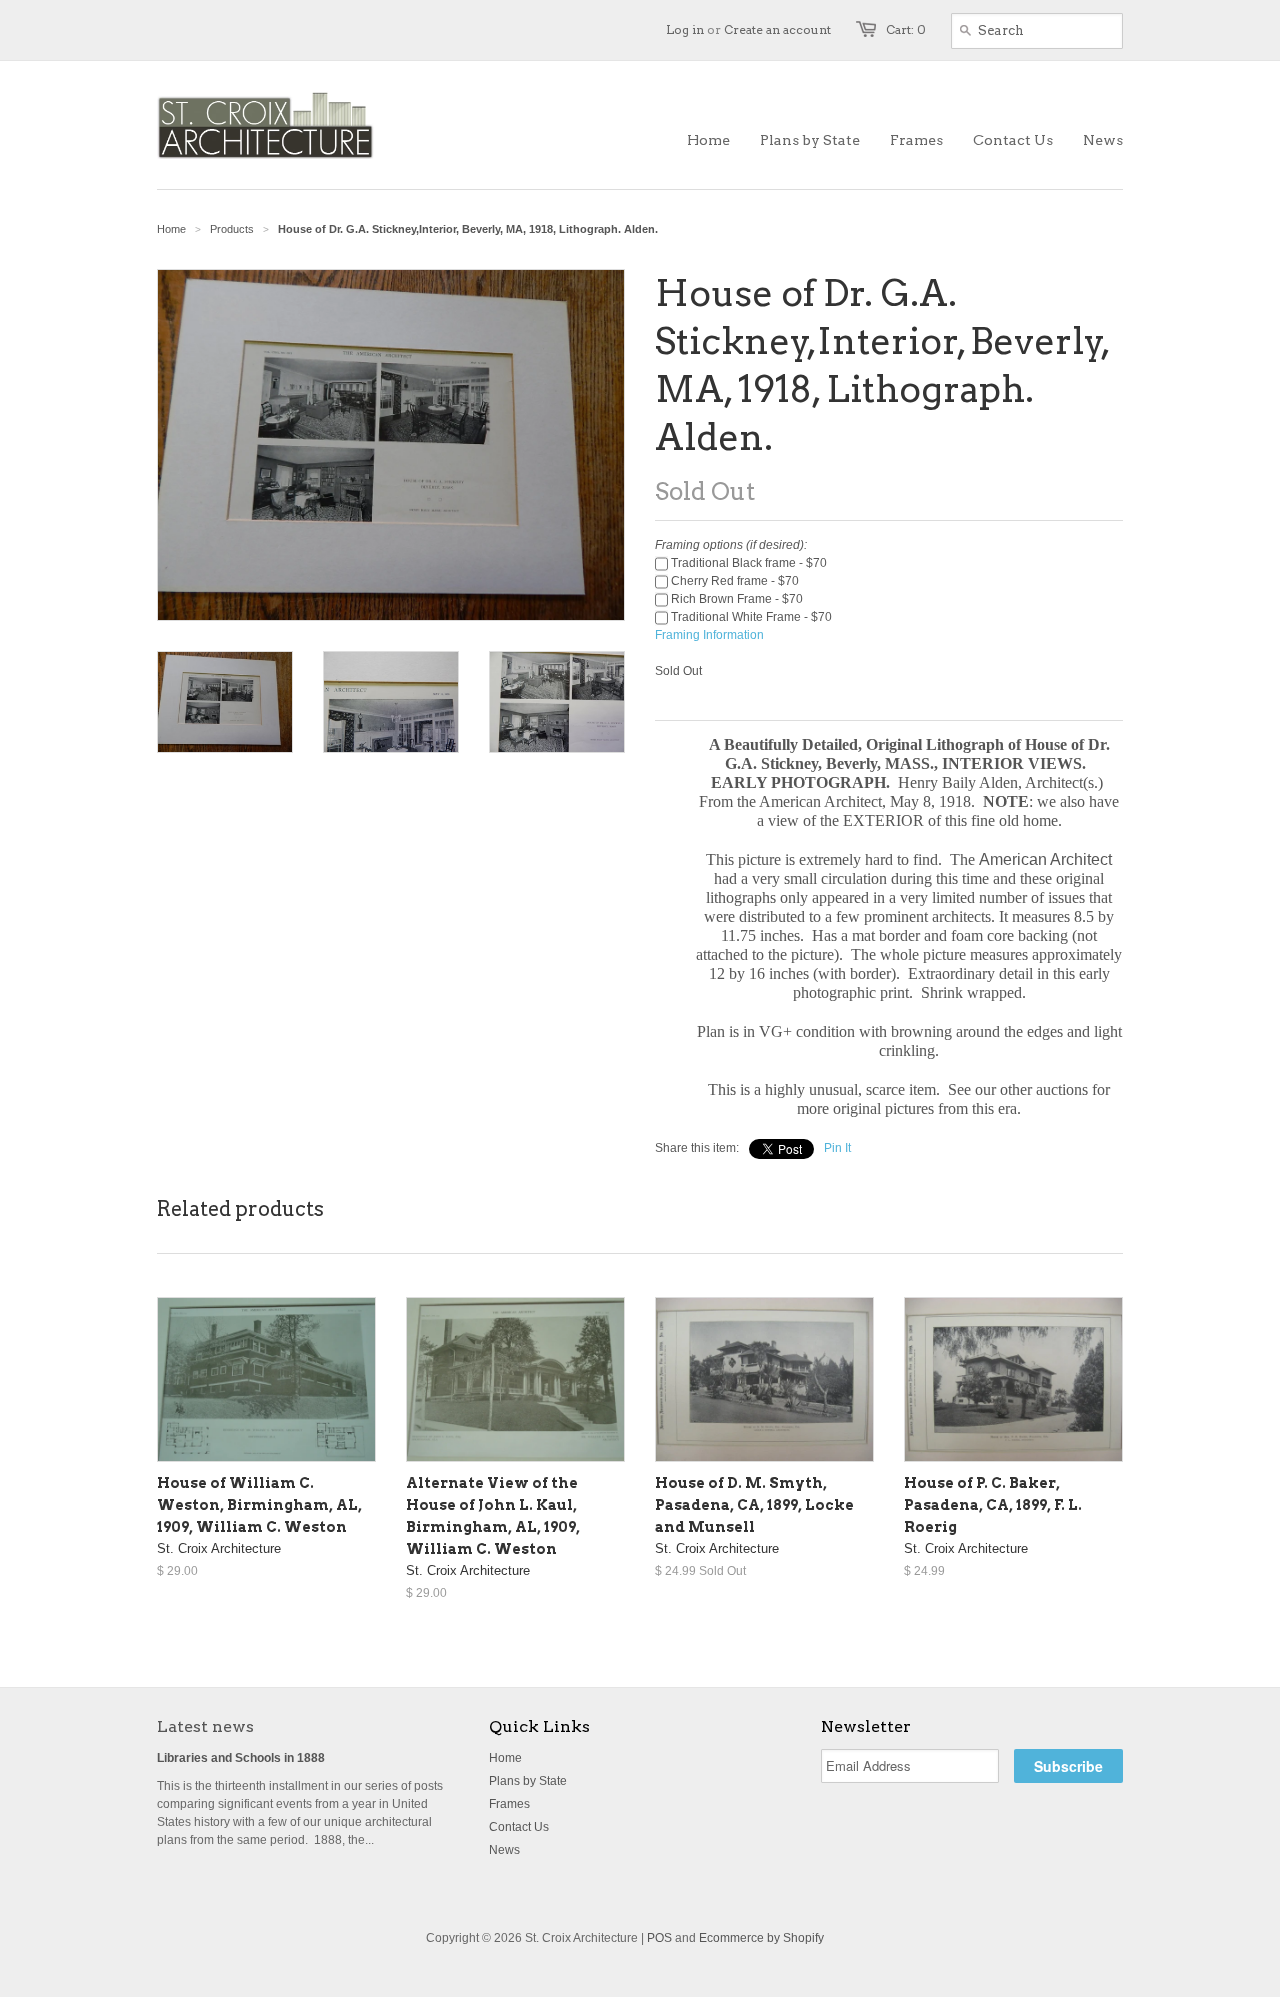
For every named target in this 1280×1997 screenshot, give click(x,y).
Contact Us (519, 1827)
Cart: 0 (906, 29)
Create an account (777, 29)
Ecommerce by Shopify (761, 1938)
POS (659, 1938)
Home (505, 1758)
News (504, 1850)
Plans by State (528, 1781)
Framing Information (709, 635)
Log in (685, 29)
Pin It (837, 1148)
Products (232, 229)
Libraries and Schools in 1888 (241, 1758)
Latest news (205, 1726)
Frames (509, 1804)
